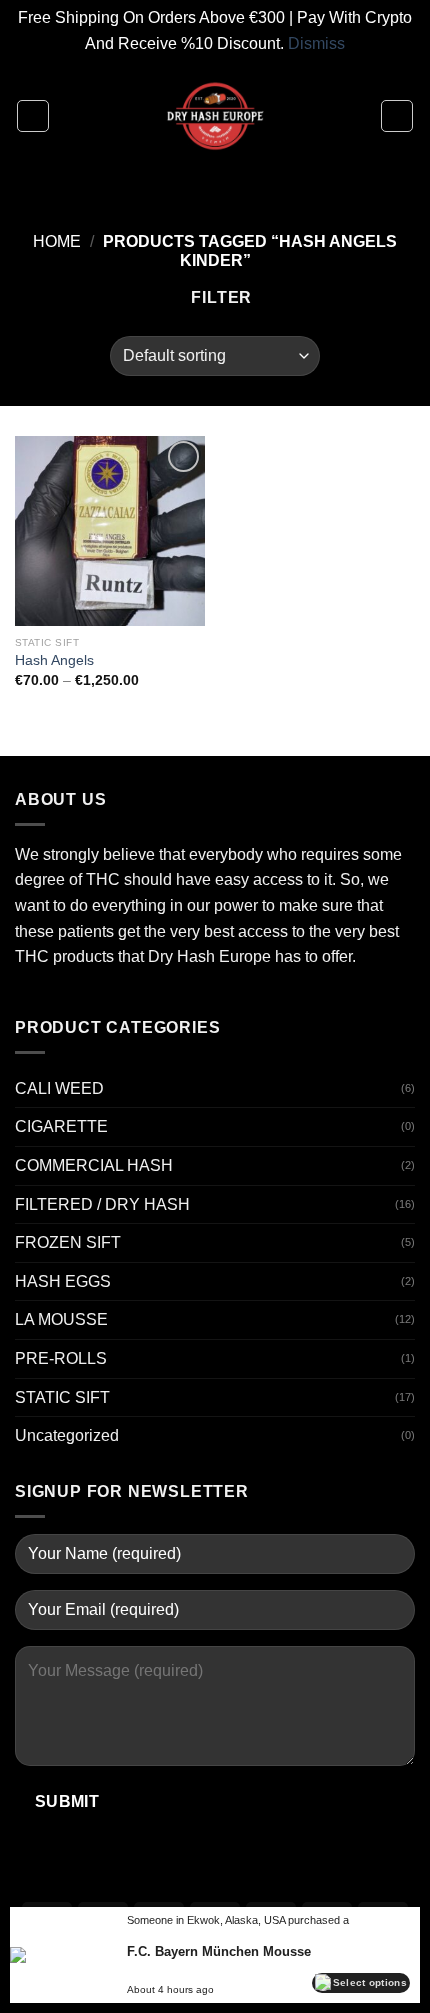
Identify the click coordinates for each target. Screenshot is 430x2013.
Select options (370, 1982)
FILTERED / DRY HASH (102, 1204)
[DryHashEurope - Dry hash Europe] (215, 116)
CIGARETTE (61, 1126)
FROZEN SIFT (68, 1242)
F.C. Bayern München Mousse (219, 1951)
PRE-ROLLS (61, 1358)
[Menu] (33, 116)
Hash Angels (54, 660)
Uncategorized (67, 1435)
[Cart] (397, 116)
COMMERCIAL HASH (94, 1165)
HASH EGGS (63, 1281)
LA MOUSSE (61, 1319)
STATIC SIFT (62, 1397)
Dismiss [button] (316, 43)
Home (57, 241)
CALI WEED (59, 1088)
